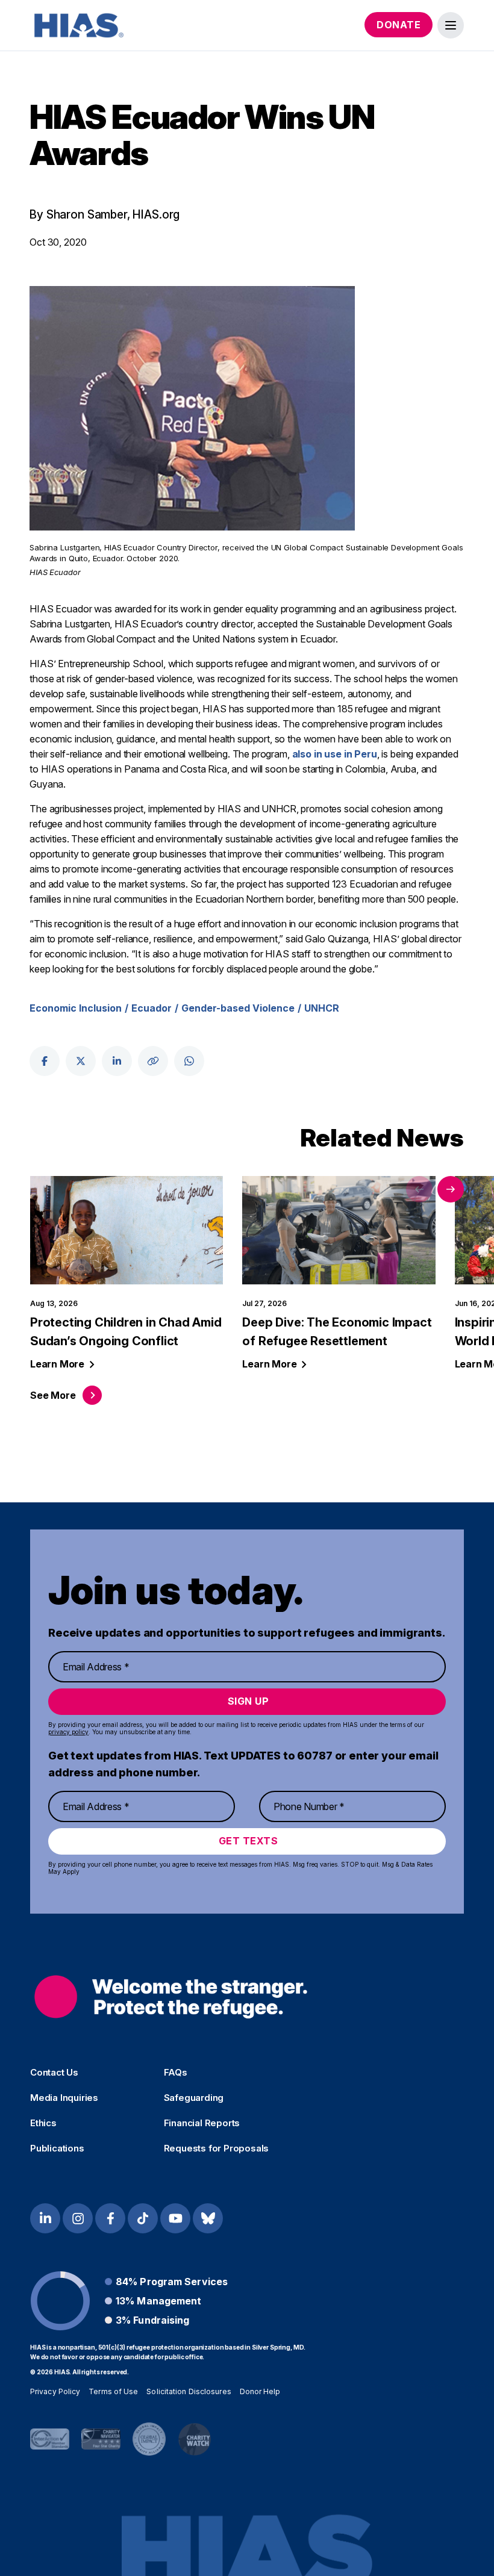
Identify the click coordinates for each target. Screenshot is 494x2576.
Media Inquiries (64, 2098)
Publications (57, 2148)
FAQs (176, 2073)
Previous (419, 1189)
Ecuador (152, 1008)
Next (451, 1189)
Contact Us (54, 2073)
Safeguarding (194, 2098)
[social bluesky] (208, 2218)
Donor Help (260, 2391)
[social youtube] (175, 2218)
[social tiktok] (143, 2218)
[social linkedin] (117, 1061)
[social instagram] (78, 2218)
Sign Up (249, 1701)
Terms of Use (113, 2391)
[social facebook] (45, 1061)
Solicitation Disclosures (189, 2391)
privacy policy (68, 1732)
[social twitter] (81, 1061)
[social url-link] (153, 1061)
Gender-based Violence (238, 1008)
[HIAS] (171, 1996)
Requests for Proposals (217, 2148)
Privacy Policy (55, 2391)
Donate (399, 25)
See (53, 1395)
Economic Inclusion (76, 1008)
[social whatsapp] (189, 1061)
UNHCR (322, 1008)
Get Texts (249, 1841)
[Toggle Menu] (451, 25)
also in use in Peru (335, 754)
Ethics (43, 2123)
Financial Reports (202, 2123)
